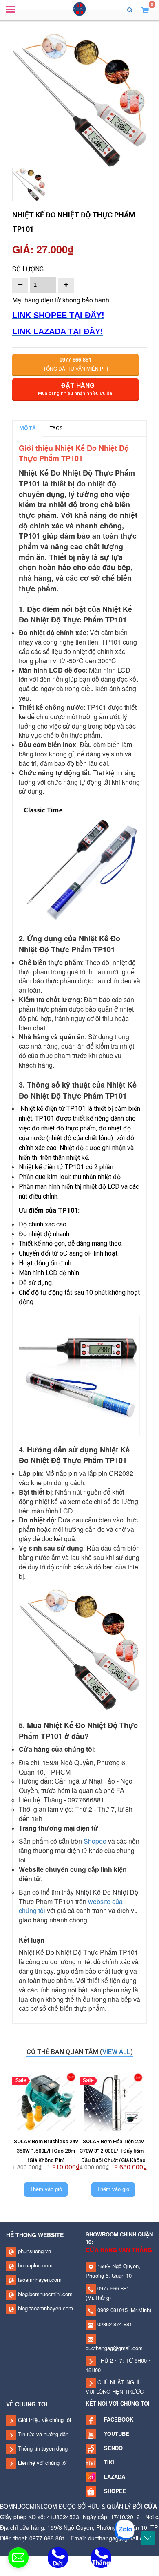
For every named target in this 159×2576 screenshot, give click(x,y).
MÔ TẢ (28, 428)
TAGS (56, 428)
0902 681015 (112, 2310)
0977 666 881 (113, 2288)
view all (116, 2052)
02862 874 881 (114, 2324)
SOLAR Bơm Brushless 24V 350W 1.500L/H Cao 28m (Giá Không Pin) (46, 2151)
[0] (145, 10)
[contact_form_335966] (18, 2558)
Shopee (95, 1841)
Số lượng (28, 269)
